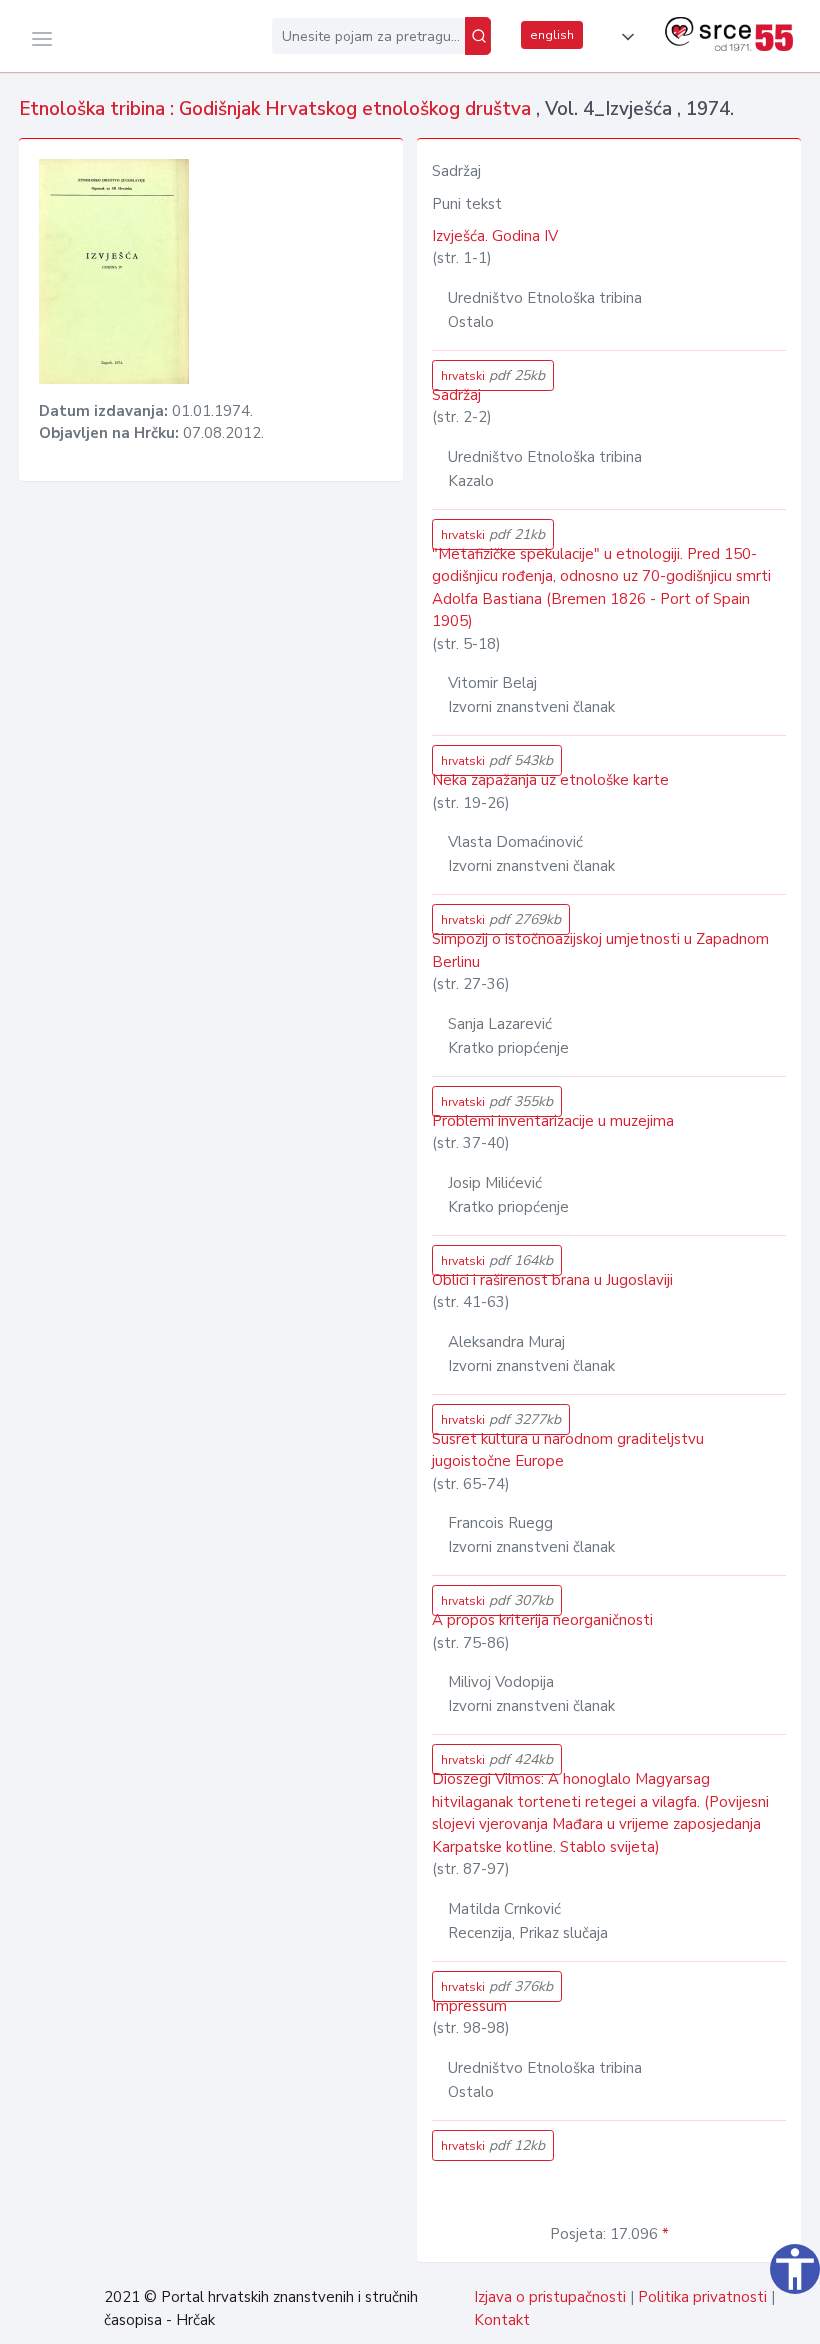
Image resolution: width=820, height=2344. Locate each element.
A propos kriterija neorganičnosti (542, 1620)
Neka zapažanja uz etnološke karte (550, 780)
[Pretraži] (478, 36)
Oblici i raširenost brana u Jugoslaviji (552, 1280)
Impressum (469, 2006)
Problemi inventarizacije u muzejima (553, 1121)
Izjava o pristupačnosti (550, 2297)
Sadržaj (456, 395)
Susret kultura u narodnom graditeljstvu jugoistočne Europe (568, 1450)
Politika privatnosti (702, 2297)
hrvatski (493, 375)
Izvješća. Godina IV (495, 236)
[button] (624, 37)
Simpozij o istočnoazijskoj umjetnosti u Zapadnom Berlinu (600, 950)
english (552, 35)
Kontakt (502, 2320)
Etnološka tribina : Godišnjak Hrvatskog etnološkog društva (277, 109)
